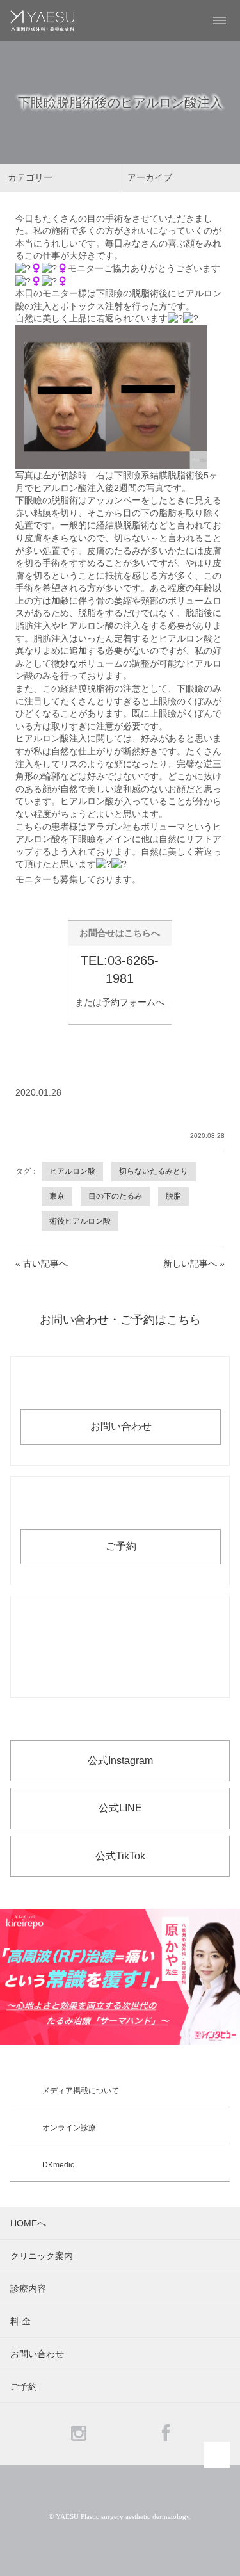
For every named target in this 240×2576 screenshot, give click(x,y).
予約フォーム (129, 1002)
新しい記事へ (190, 1263)
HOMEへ (28, 2223)
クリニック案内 (42, 2256)
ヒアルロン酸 (72, 1171)
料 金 (20, 2321)
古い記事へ (45, 1263)
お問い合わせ (121, 1426)
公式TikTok (120, 1856)
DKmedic (58, 2165)
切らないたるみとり (154, 1171)
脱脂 (173, 1196)
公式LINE (120, 1808)
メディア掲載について (81, 2091)
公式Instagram (120, 1761)
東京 (57, 1196)
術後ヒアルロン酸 (80, 1221)
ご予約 (121, 1546)
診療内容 (28, 2288)
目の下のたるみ (115, 1196)
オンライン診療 (69, 2128)
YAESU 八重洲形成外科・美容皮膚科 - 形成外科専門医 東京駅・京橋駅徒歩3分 (42, 20)
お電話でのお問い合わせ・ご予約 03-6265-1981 (120, 1647)
